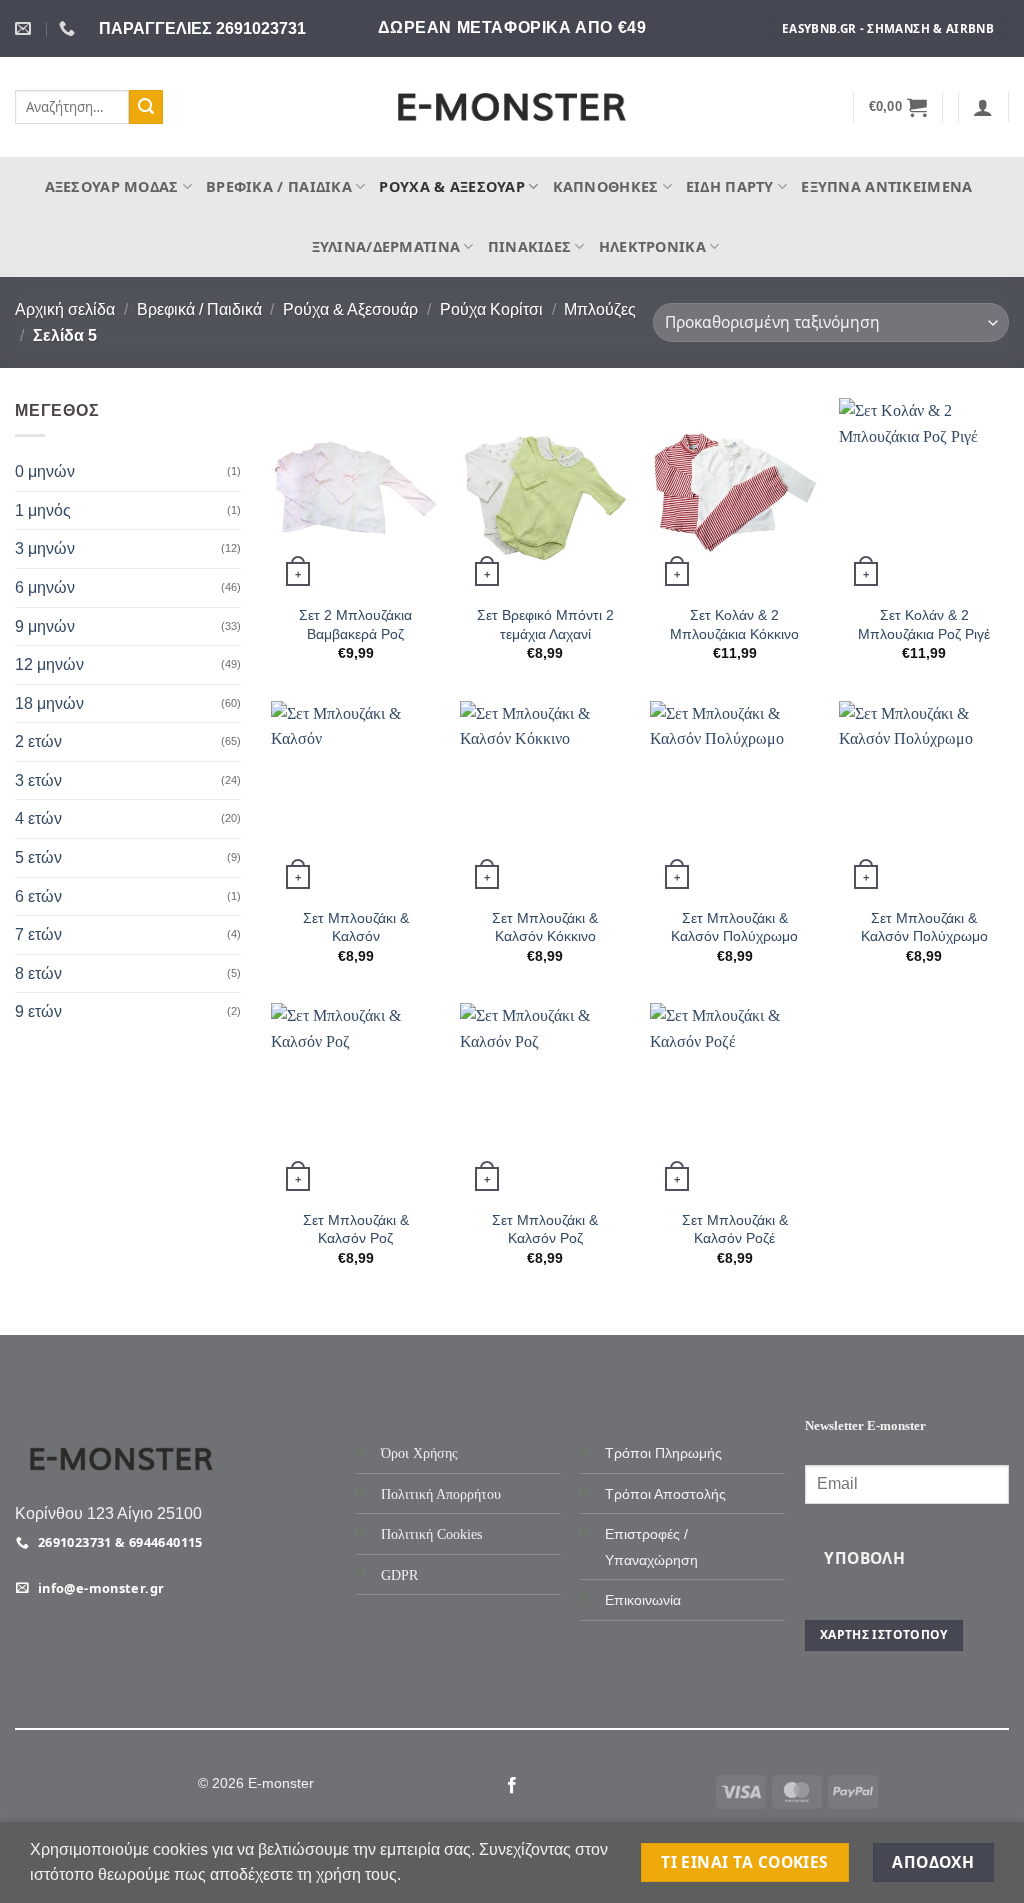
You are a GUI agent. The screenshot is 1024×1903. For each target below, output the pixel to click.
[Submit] (146, 107)
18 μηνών (49, 703)
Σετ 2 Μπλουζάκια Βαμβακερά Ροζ (355, 624)
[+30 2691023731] (69, 28)
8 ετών (38, 973)
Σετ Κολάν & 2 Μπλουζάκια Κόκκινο (734, 624)
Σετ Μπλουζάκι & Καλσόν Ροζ (356, 1229)
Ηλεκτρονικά (652, 246)
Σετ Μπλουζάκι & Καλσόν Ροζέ (735, 1229)
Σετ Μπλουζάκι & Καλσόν (356, 927)
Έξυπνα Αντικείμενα (886, 186)
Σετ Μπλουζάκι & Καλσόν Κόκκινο (545, 927)
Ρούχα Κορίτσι (491, 309)
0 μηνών (45, 471)
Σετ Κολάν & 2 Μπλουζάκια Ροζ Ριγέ (924, 624)
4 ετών (38, 819)
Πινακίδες (530, 246)
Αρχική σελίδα (65, 309)
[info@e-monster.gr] (25, 28)
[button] (898, 107)
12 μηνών (49, 664)
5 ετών (38, 857)
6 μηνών (45, 587)
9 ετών (38, 1012)
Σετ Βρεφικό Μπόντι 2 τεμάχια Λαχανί (545, 624)
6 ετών (38, 896)
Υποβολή (864, 1558)
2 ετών (38, 741)
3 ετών (38, 780)
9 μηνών (45, 626)
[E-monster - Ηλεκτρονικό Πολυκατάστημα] (512, 107)
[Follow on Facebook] (512, 1786)
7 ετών (38, 934)
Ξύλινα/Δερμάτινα (386, 246)
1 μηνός (43, 510)
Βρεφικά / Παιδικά (279, 186)
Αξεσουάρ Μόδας (112, 186)
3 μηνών (45, 549)
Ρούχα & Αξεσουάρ (452, 186)
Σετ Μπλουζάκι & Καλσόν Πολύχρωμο (734, 927)
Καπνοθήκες (606, 186)
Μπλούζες (600, 309)
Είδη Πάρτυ (730, 186)
